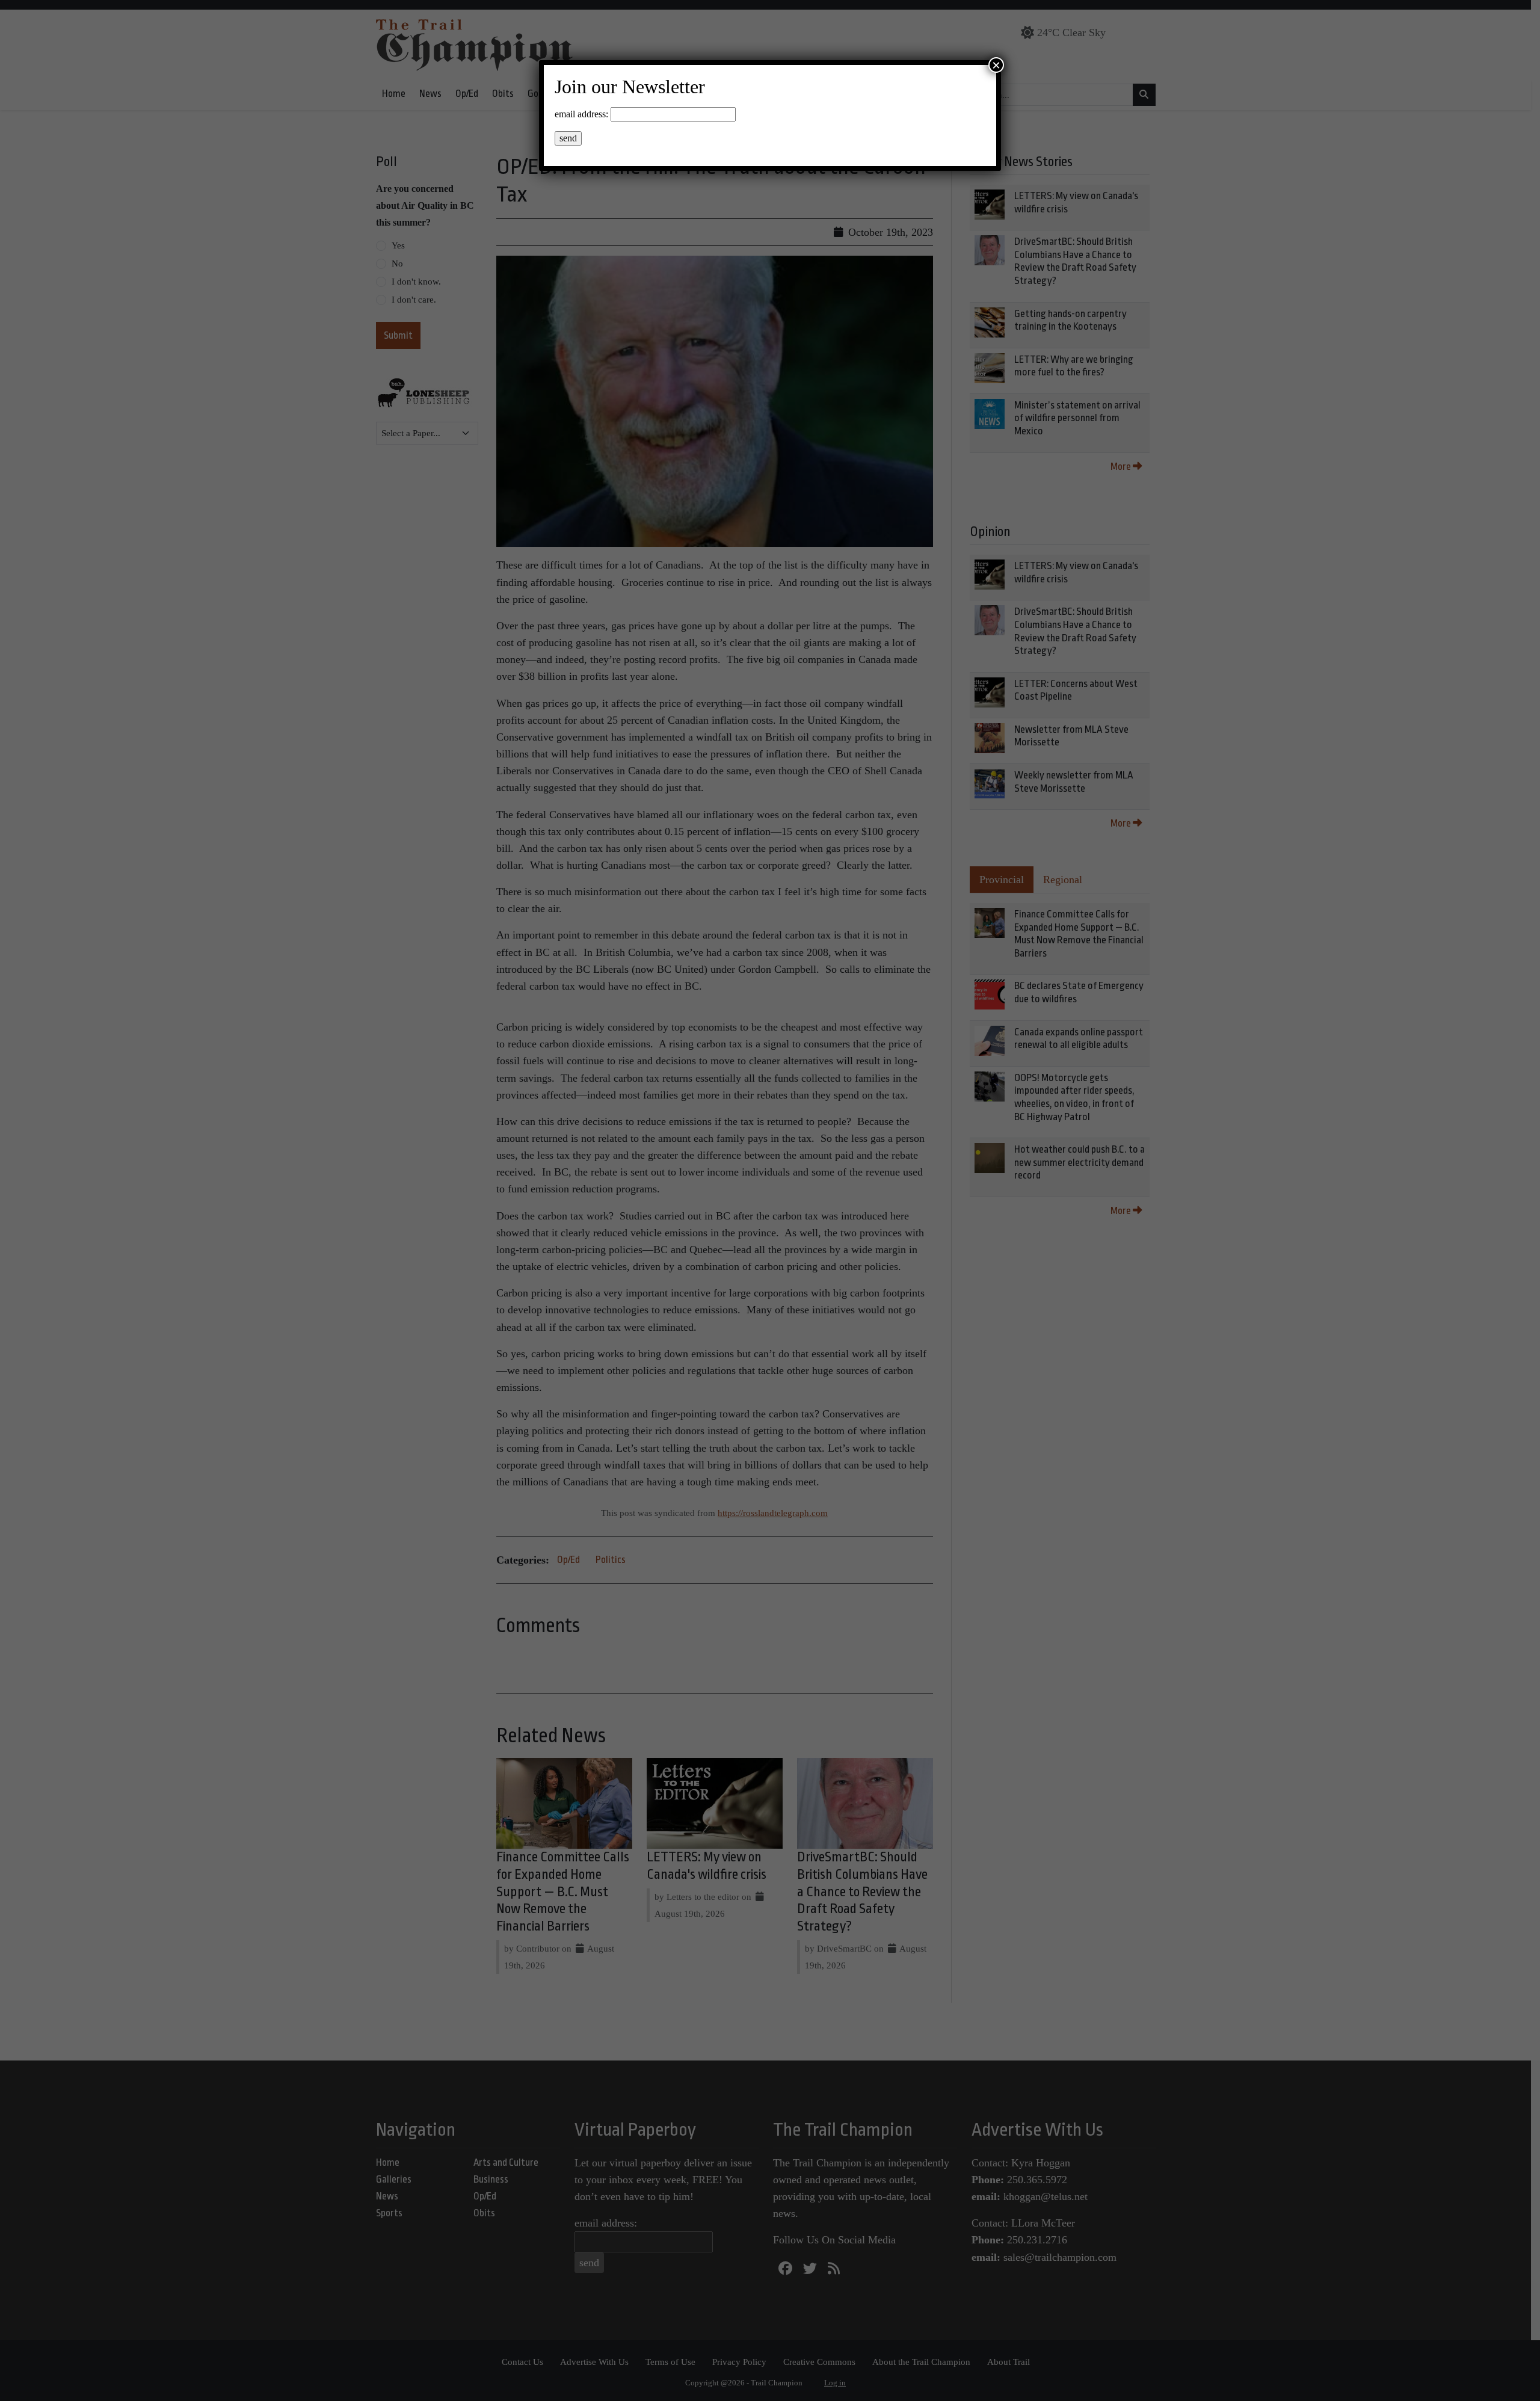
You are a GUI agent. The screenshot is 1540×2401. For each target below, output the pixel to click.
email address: (581, 114)
